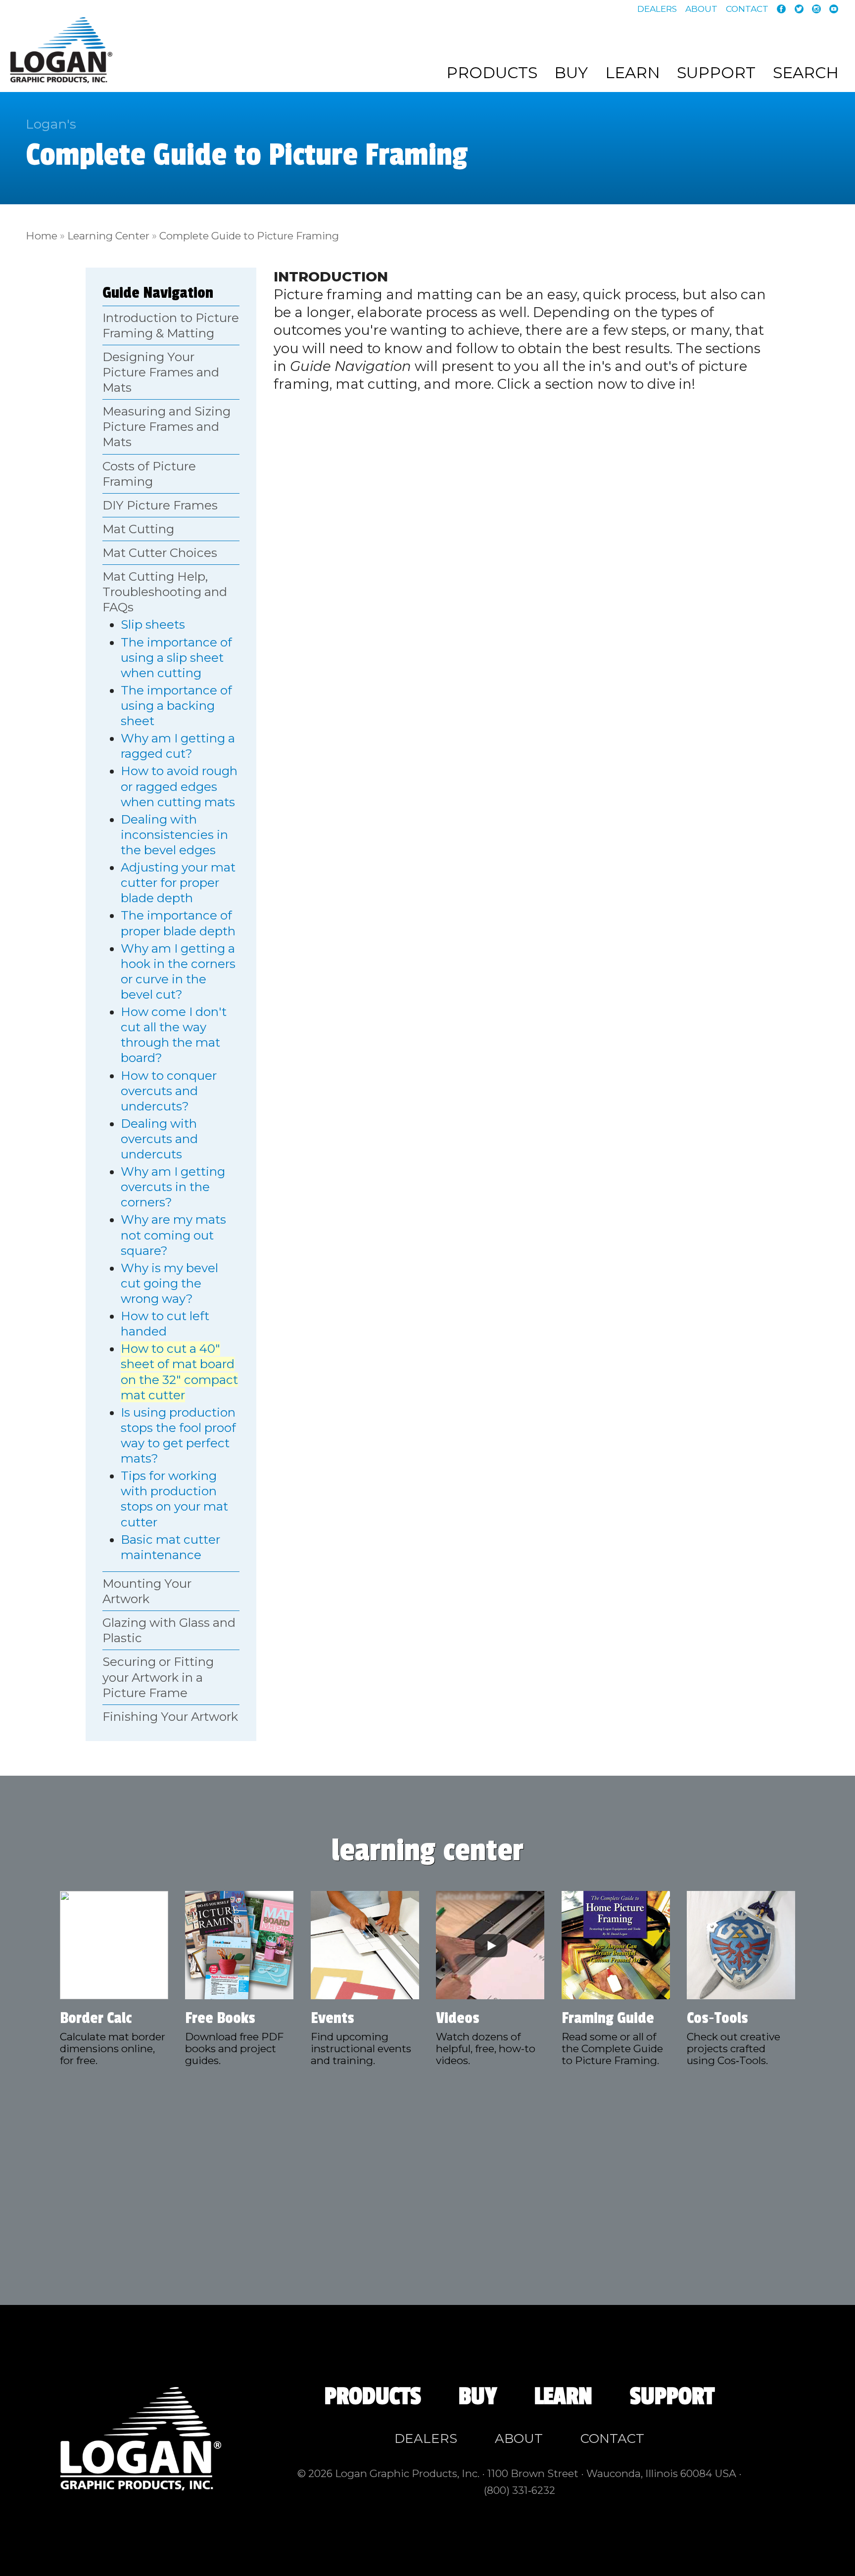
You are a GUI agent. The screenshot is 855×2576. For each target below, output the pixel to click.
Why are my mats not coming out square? (173, 1235)
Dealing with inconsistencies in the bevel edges (174, 835)
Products (492, 73)
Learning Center (108, 236)
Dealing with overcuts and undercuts (159, 1139)
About (701, 9)
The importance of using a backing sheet (176, 706)
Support (716, 73)
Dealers (657, 9)
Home (42, 236)
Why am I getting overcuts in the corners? (173, 1187)
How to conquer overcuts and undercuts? (169, 1091)
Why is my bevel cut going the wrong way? (169, 1283)
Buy (571, 73)
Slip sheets (153, 624)
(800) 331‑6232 (520, 2490)
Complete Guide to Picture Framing (249, 236)
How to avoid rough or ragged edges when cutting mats (179, 786)
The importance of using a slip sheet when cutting (176, 658)
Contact (747, 9)
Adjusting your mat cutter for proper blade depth (178, 883)
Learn (633, 73)
